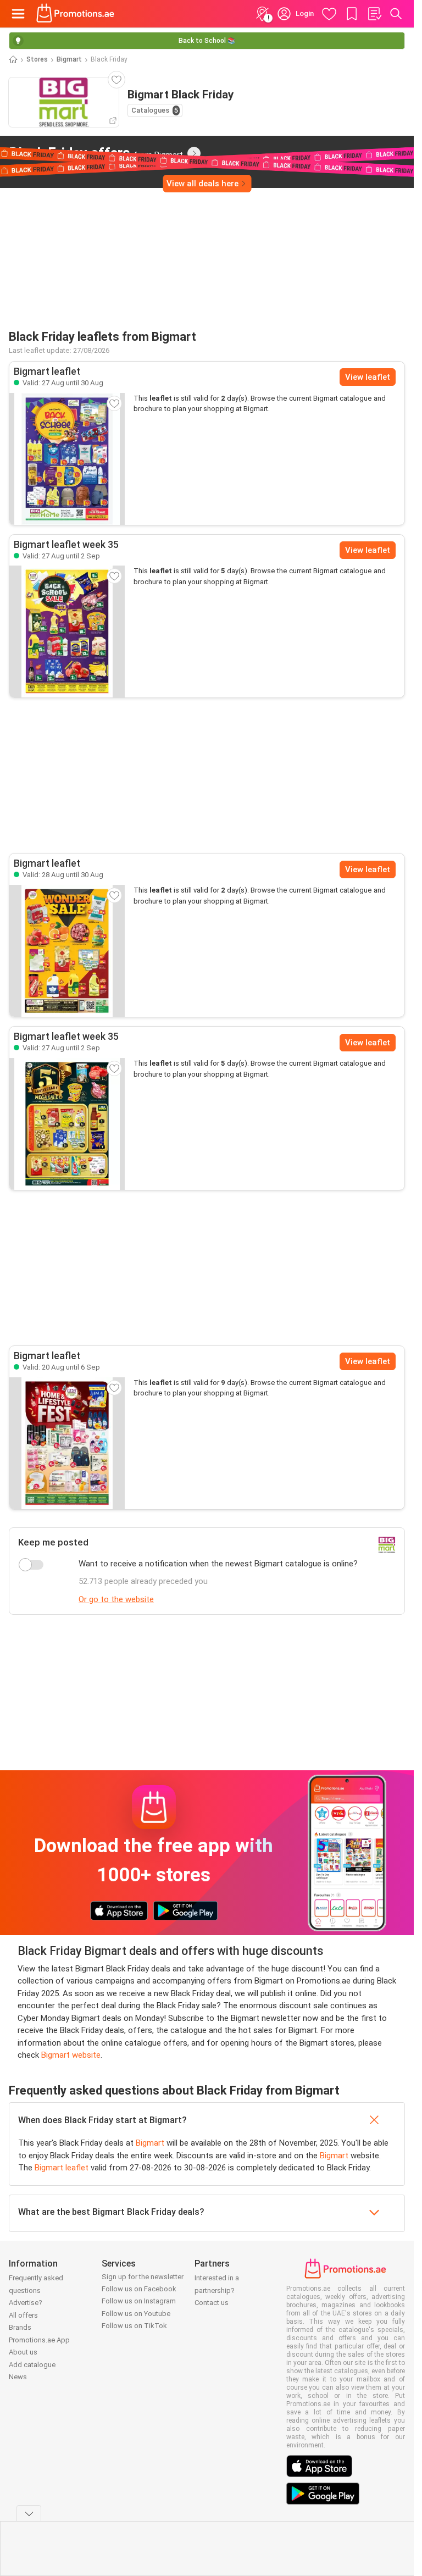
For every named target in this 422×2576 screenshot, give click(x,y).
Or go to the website (116, 1599)
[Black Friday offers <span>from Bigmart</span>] (194, 153)
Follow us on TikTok (134, 2326)
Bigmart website (71, 2055)
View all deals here (202, 184)
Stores (37, 59)
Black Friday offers (96, 153)
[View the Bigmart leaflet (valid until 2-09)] (67, 631)
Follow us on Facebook (139, 2289)
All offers (23, 2315)
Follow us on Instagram (139, 2301)
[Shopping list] (374, 14)
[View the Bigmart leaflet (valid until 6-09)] (67, 1443)
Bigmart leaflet (62, 2168)
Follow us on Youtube (136, 2314)
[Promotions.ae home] (76, 14)
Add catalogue (32, 2365)
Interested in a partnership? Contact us (217, 2290)
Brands (20, 2327)
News (18, 2377)
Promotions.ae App (39, 2340)
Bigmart (69, 59)
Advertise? (26, 2303)
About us (23, 2352)
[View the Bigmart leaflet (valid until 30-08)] (67, 459)
